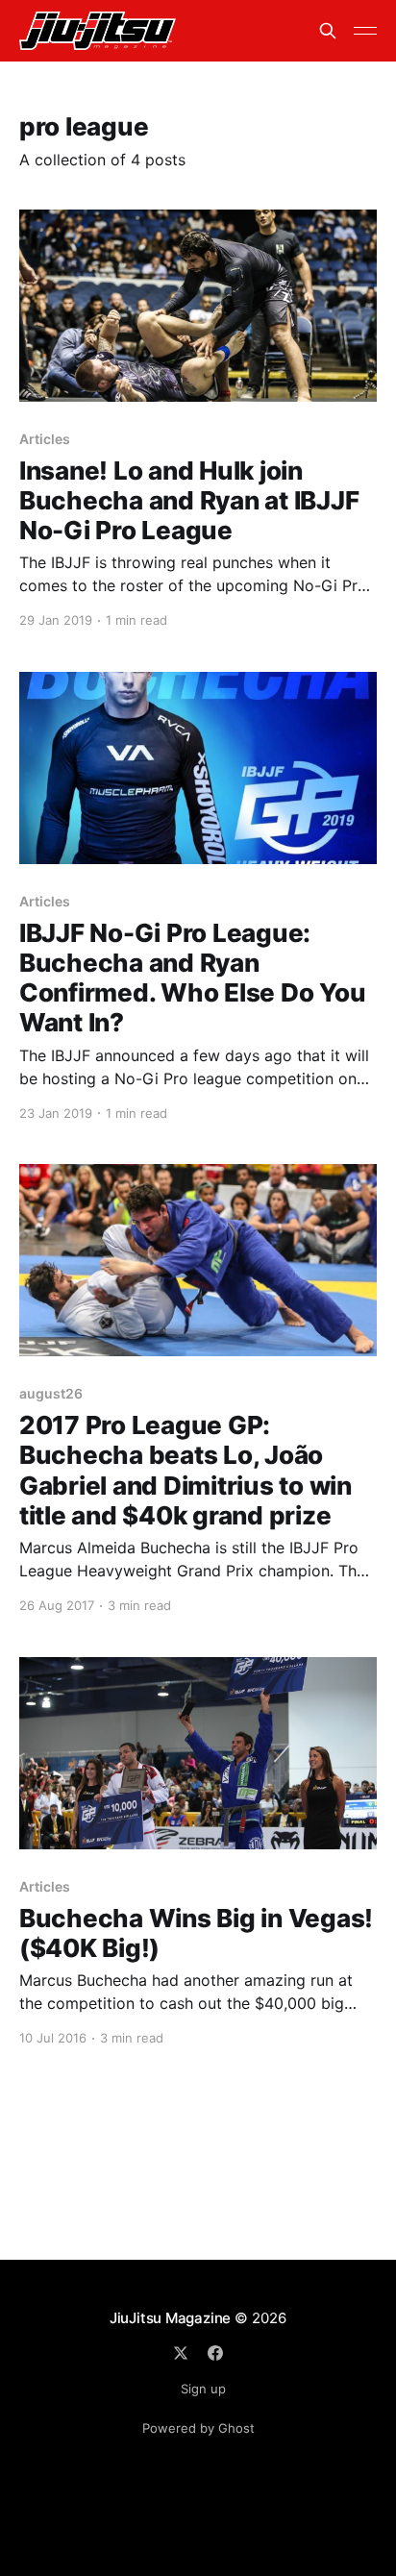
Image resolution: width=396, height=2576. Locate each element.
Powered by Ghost (198, 2428)
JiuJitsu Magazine (170, 2318)
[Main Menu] (365, 31)
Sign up (203, 2389)
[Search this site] (328, 31)
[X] (181, 2353)
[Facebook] (215, 2353)
